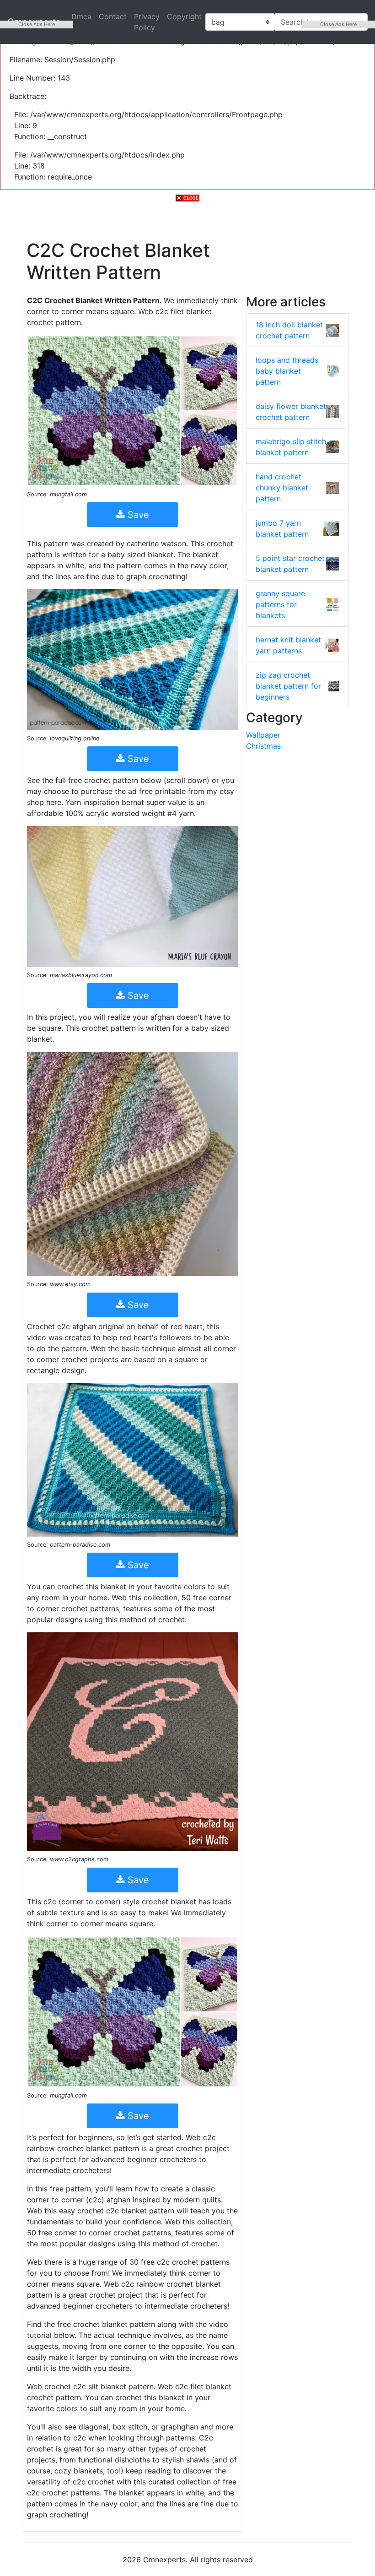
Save (137, 515)
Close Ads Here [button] (37, 24)
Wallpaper (263, 735)
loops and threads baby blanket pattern (287, 371)
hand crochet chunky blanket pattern (282, 488)
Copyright (184, 16)
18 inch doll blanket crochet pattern (289, 330)
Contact (113, 16)
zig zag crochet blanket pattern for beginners (288, 686)
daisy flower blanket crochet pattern (291, 412)
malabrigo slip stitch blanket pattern (291, 447)
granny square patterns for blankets (280, 604)
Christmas (263, 746)
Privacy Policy (147, 22)
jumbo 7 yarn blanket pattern (282, 528)
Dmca (81, 16)
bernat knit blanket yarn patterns (288, 645)
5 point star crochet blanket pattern (290, 564)
